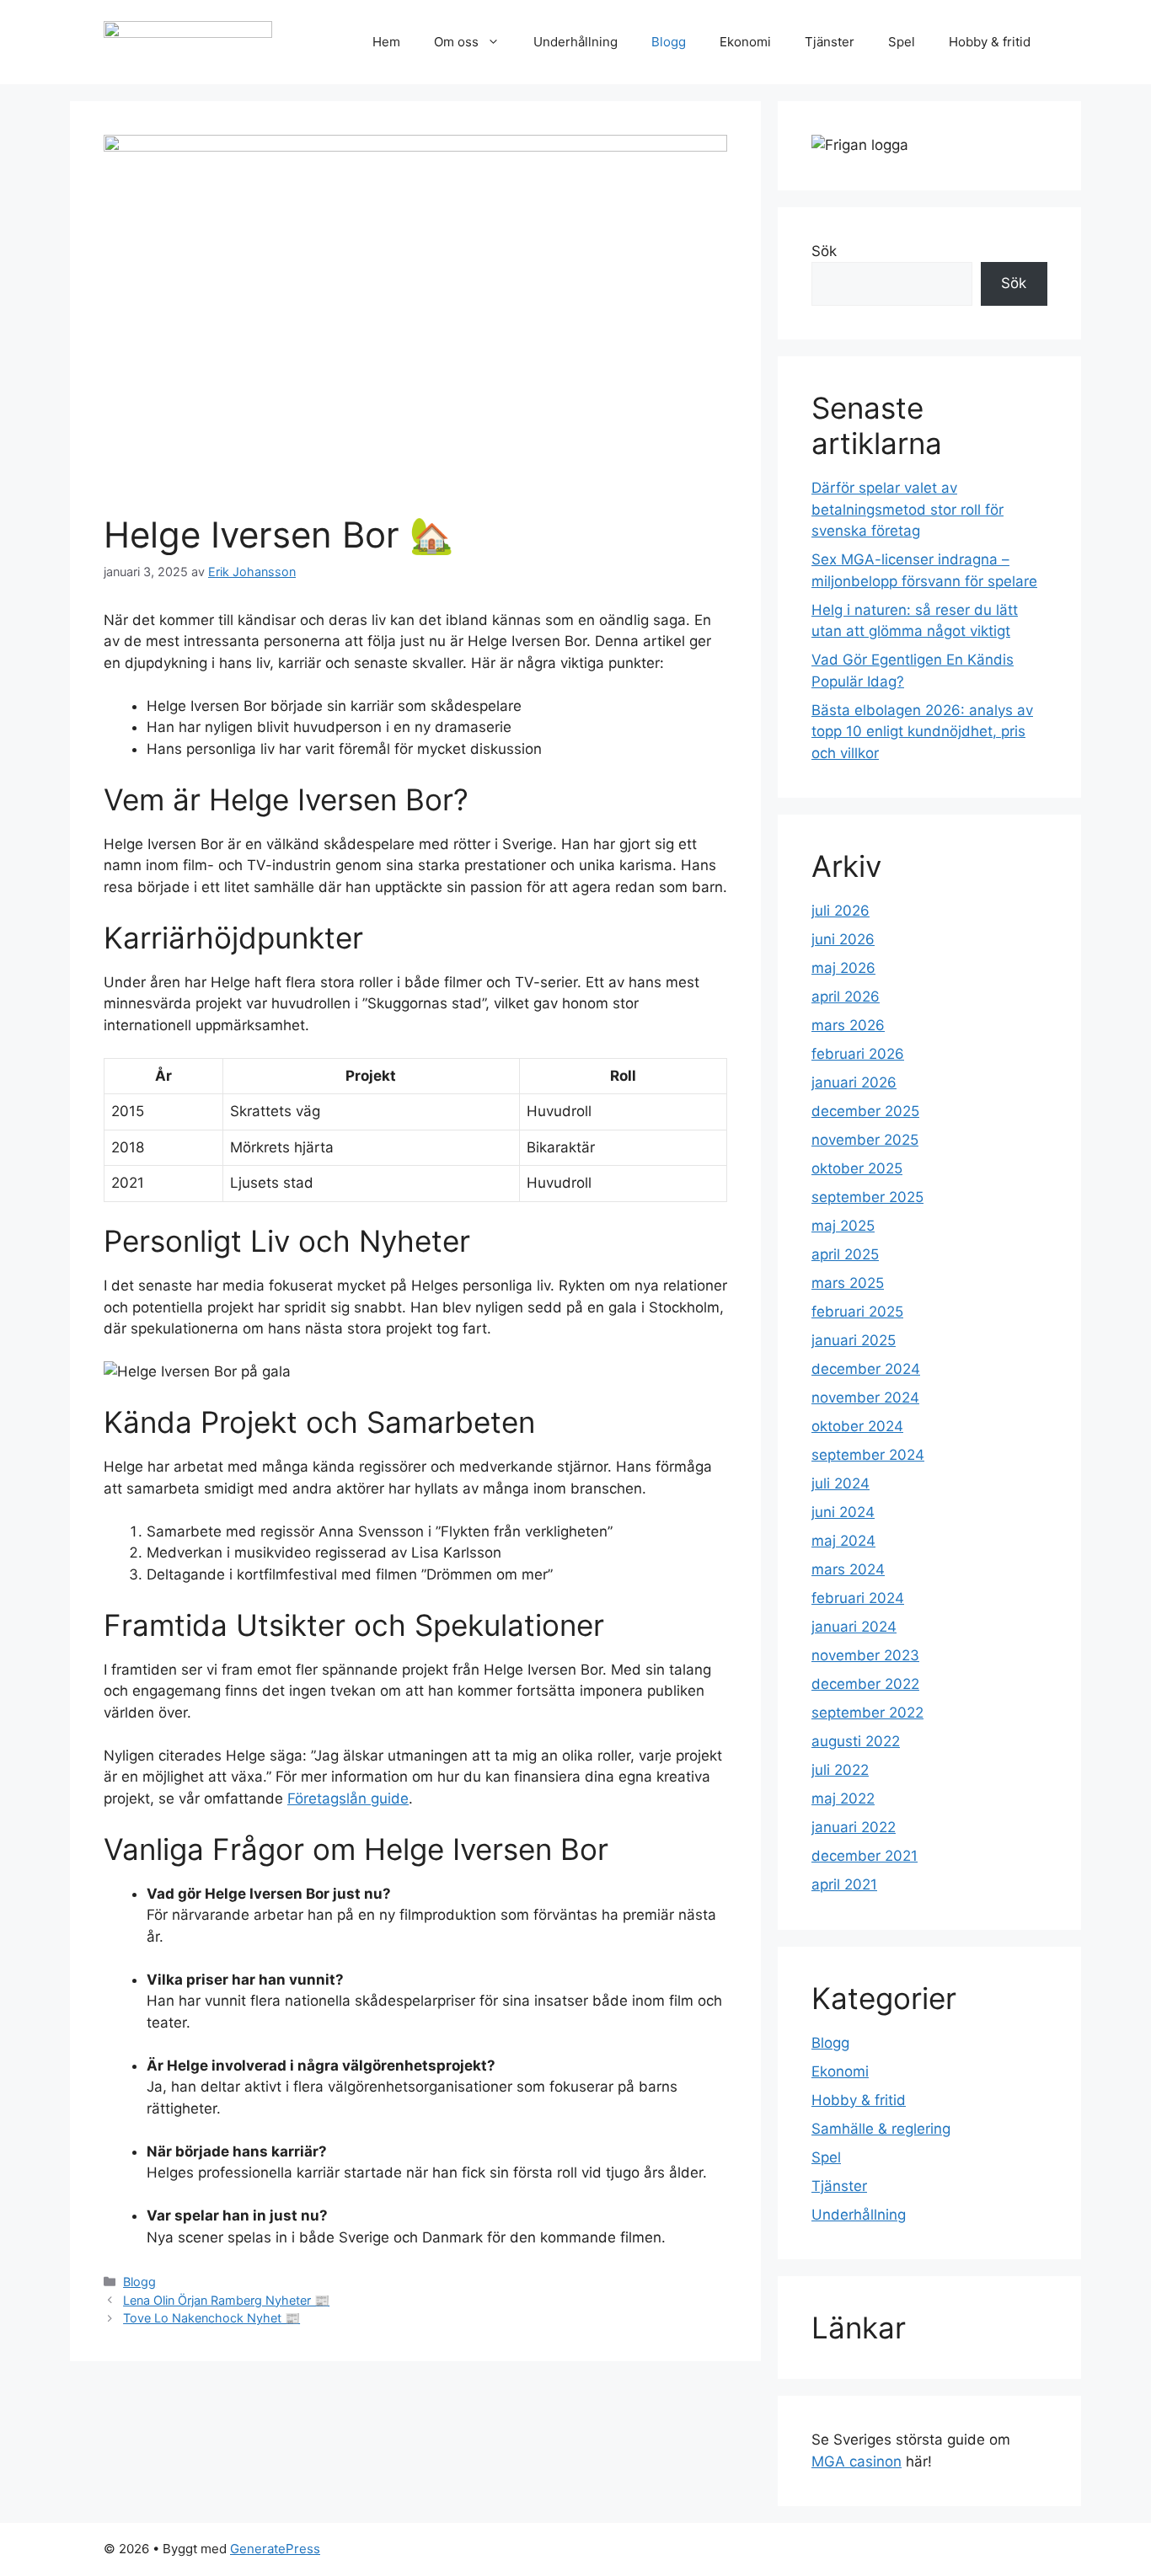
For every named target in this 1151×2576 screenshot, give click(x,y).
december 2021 (865, 1856)
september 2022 (867, 1713)
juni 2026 (843, 939)
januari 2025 (854, 1340)
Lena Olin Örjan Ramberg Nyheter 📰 (226, 2300)
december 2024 (866, 1369)
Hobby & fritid (990, 42)
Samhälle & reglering (881, 2129)
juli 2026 (840, 911)
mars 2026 (848, 1025)
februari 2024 (858, 1598)
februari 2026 (858, 1054)
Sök (824, 251)
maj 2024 (843, 1541)
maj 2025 (843, 1226)
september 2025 (867, 1197)
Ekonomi (745, 42)
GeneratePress (275, 2549)
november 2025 (865, 1140)
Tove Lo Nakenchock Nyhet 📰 (211, 2318)
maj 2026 (843, 968)
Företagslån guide (348, 1798)
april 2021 (844, 1884)
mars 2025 (848, 1283)
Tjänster (830, 42)
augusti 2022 (856, 1741)
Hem (386, 42)
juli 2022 (840, 1770)
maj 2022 (843, 1798)
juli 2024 (840, 1483)
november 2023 (865, 1655)
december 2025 (865, 1111)
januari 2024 (854, 1627)
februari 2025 (857, 1312)
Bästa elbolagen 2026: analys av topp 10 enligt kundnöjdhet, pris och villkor (922, 732)
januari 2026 (854, 1082)
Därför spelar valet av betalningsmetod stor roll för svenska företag (907, 509)
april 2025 (845, 1254)
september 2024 (868, 1455)
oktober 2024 (857, 1426)
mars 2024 (848, 1569)
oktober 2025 (857, 1168)
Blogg (669, 42)
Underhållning (575, 42)
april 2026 (846, 997)
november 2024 (865, 1398)
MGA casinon (857, 2461)
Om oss (456, 42)
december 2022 (865, 1684)
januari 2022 (854, 1827)
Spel (902, 42)
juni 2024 (843, 1512)
